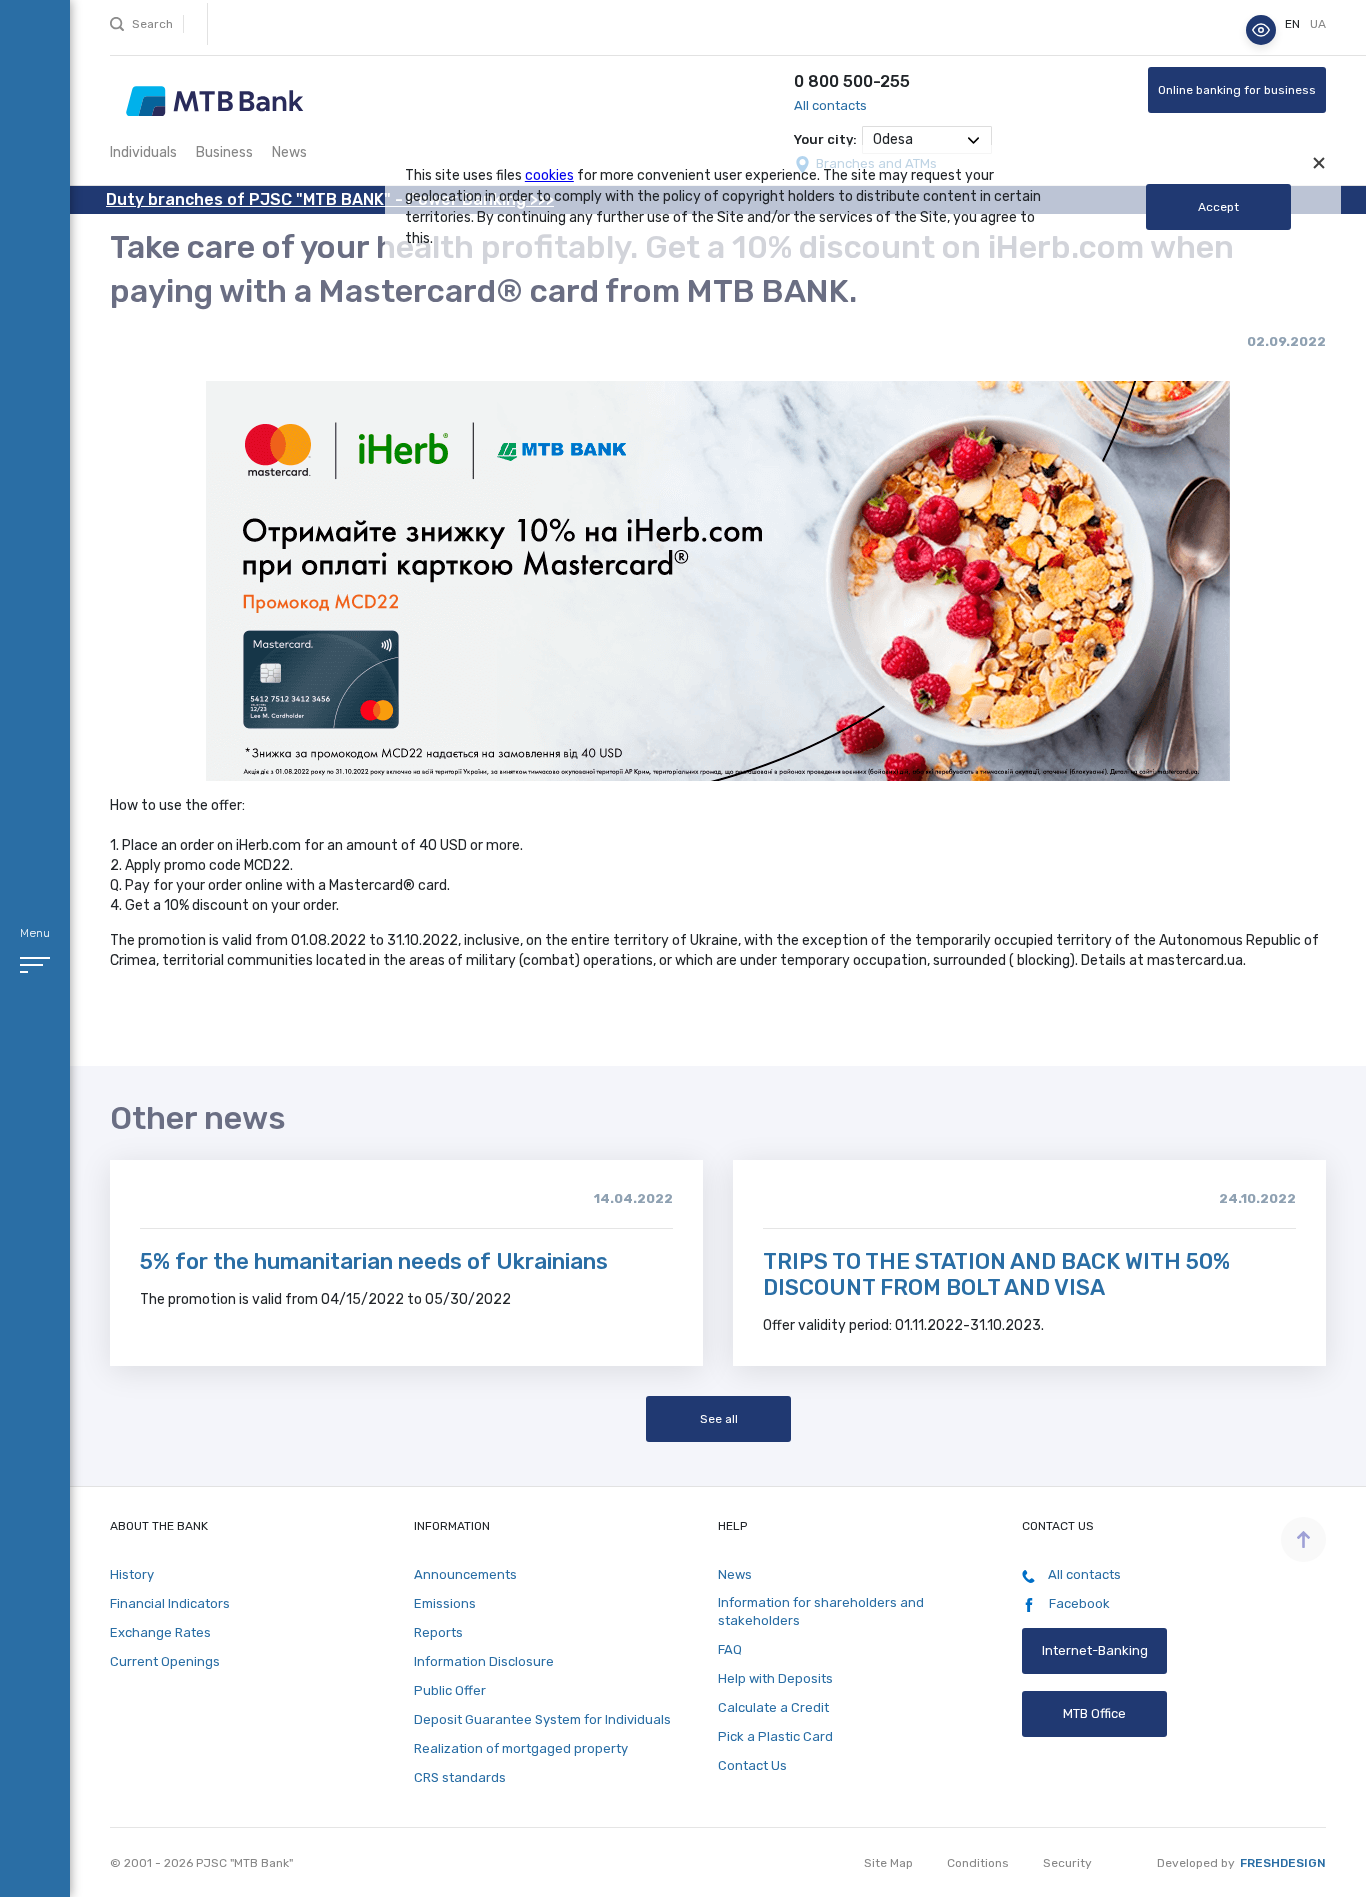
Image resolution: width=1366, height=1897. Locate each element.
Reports (438, 1632)
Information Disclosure (484, 1661)
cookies (549, 175)
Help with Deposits (775, 1678)
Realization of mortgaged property (521, 1748)
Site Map (888, 1863)
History (132, 1574)
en (1294, 25)
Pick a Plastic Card (775, 1736)
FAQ (730, 1649)
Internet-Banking (1095, 1650)
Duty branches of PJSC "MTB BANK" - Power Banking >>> (330, 199)
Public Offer (450, 1690)
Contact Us (752, 1765)
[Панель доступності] (1261, 30)
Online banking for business (1237, 90)
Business (224, 152)
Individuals (143, 152)
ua (1318, 25)
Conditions (978, 1863)
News (289, 152)
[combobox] (927, 140)
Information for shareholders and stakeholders (821, 1611)
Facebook (1078, 1603)
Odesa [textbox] (893, 139)
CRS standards (460, 1777)
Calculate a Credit (773, 1707)
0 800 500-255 (852, 81)
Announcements (465, 1574)
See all (718, 1419)
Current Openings (165, 1661)
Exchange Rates (160, 1632)
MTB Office (1094, 1713)
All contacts (830, 105)
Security (1067, 1863)
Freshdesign (1283, 1863)
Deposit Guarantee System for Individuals (542, 1719)
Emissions (445, 1603)
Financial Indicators (170, 1603)
